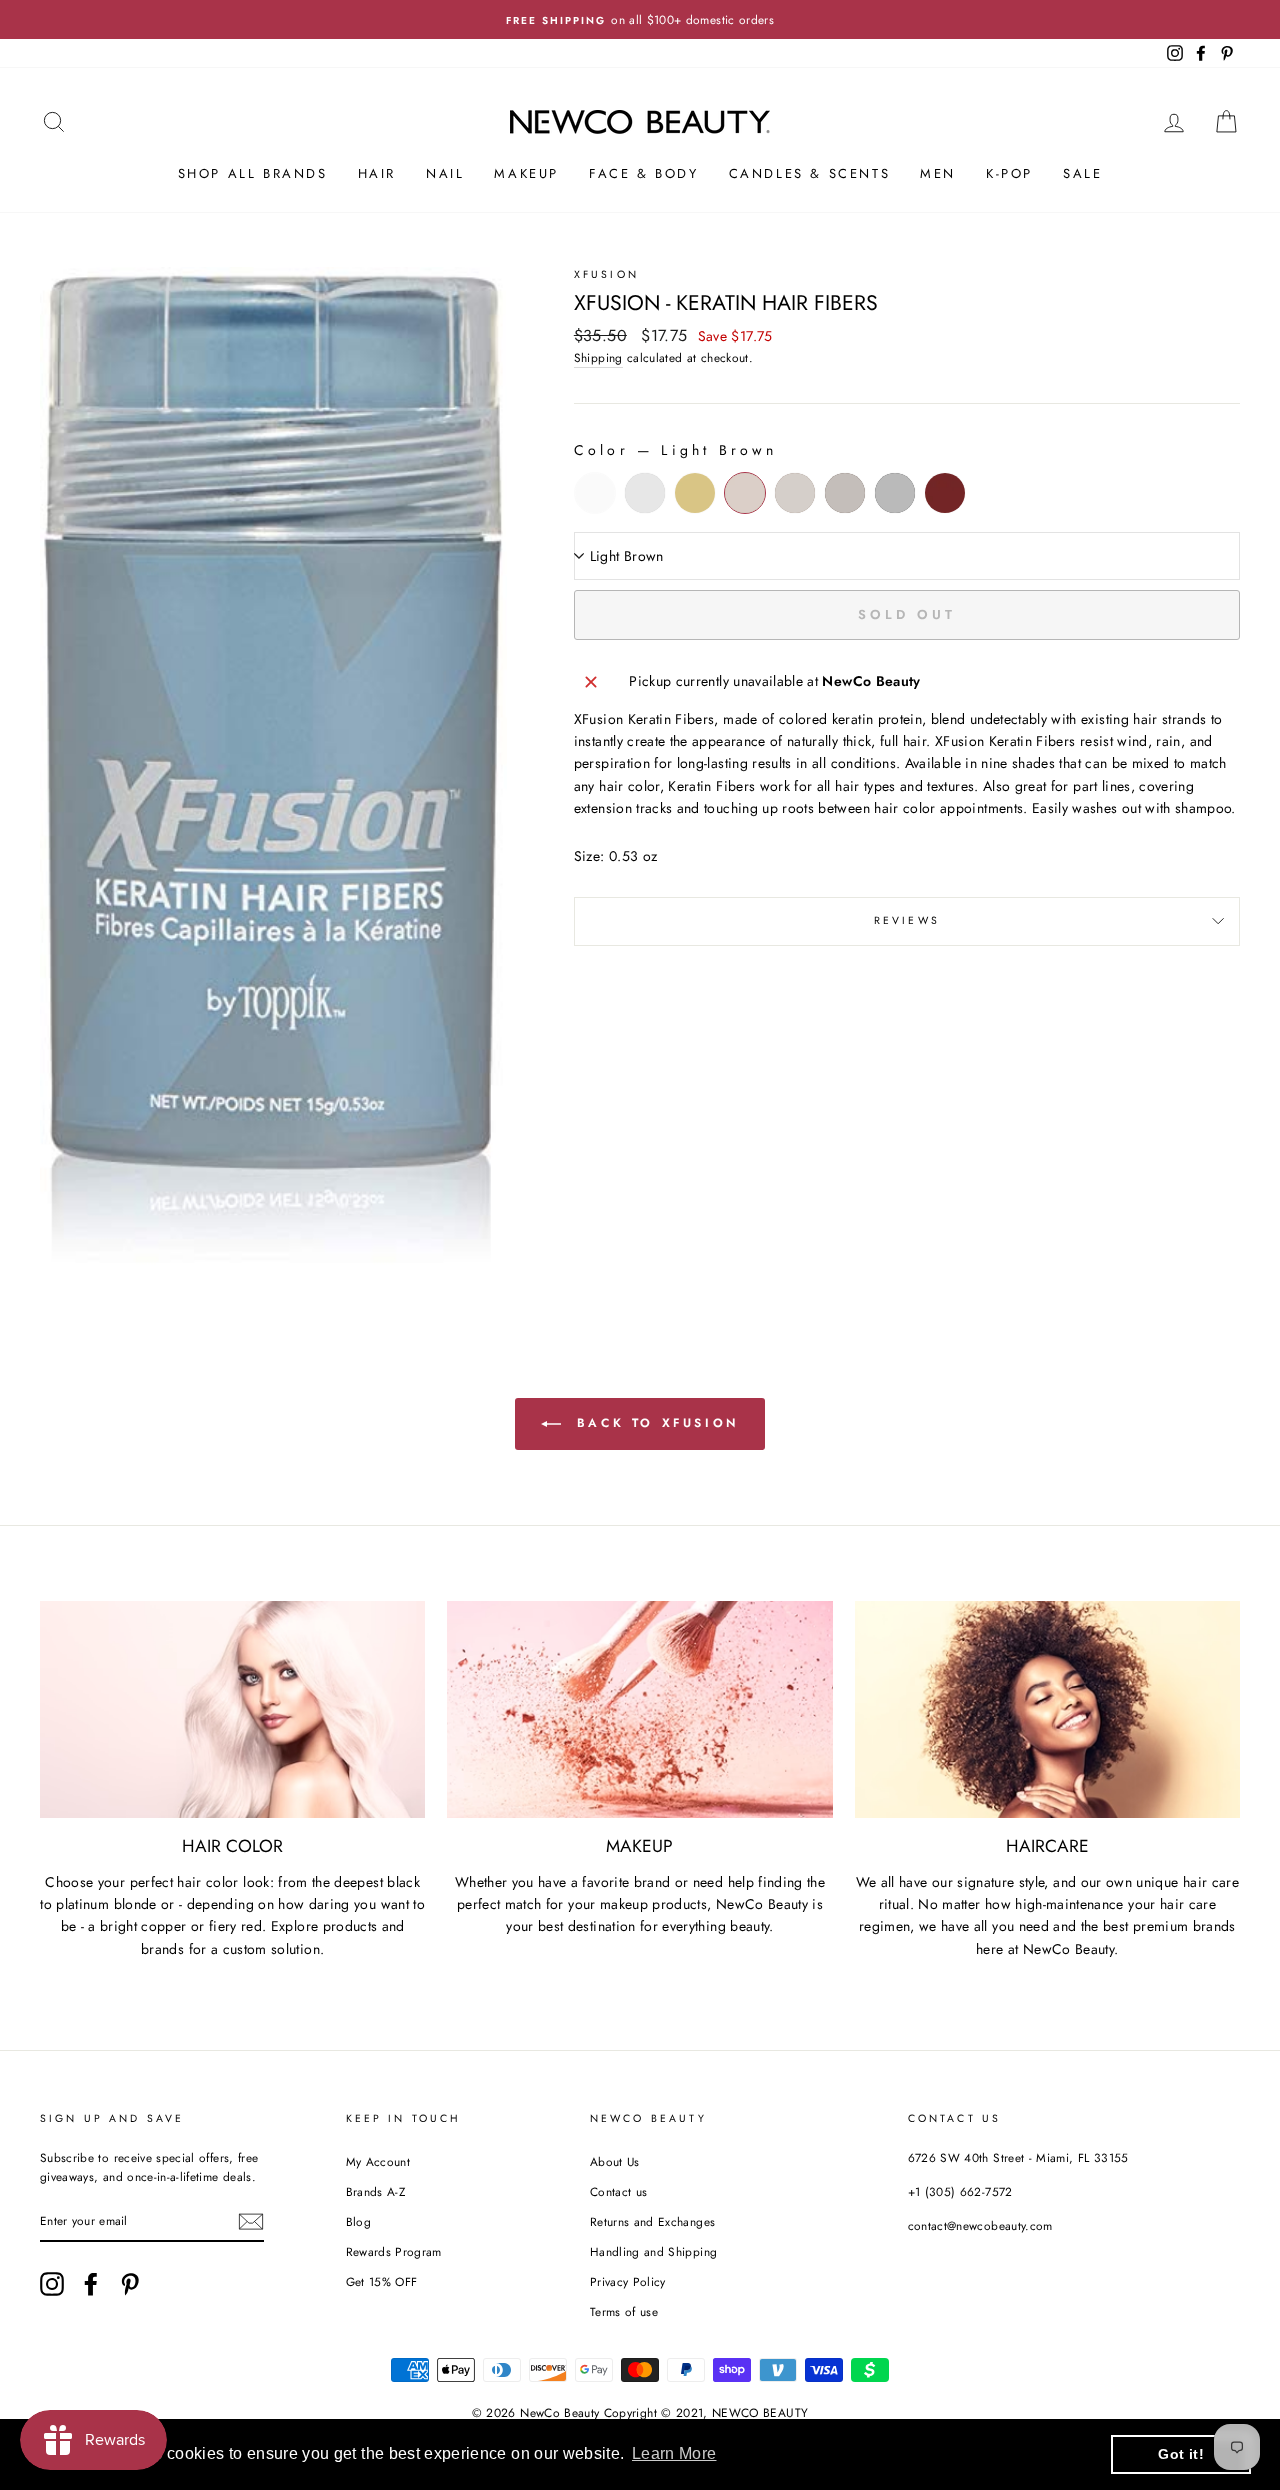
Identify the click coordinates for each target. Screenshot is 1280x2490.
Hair (377, 173)
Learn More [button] (674, 2453)
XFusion (606, 274)
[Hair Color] (232, 1709)
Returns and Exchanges (652, 2221)
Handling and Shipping (653, 2251)
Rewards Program (394, 2251)
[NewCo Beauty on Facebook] (91, 2284)
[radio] (595, 493)
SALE (1082, 173)
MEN (938, 173)
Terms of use (624, 2311)
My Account (378, 2161)
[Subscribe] (251, 2221)
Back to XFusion (654, 1423)
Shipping (598, 357)
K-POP (1009, 173)
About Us (615, 2161)
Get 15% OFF (382, 2281)
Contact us (619, 2191)
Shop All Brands (253, 173)
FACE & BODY (644, 173)
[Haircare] (1047, 1709)
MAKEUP (526, 173)
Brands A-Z (376, 2191)
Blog (358, 2221)
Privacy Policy (628, 2281)
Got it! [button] (1180, 2454)
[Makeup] (639, 1709)
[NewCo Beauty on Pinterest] (130, 2284)
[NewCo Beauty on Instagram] (52, 2284)
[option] (640, 19)
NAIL (445, 173)
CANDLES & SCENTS (810, 173)
